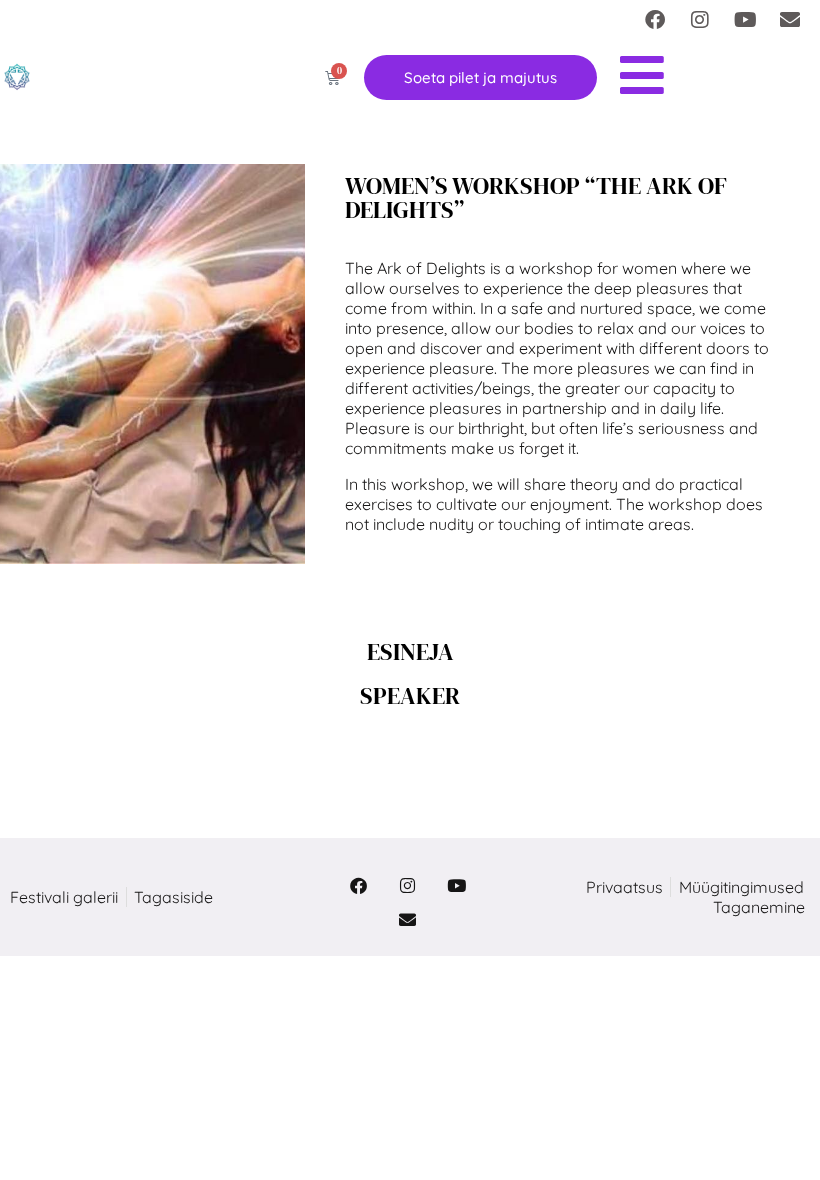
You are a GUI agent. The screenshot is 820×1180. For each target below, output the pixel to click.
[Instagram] (700, 20)
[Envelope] (790, 20)
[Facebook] (655, 20)
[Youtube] (745, 20)
